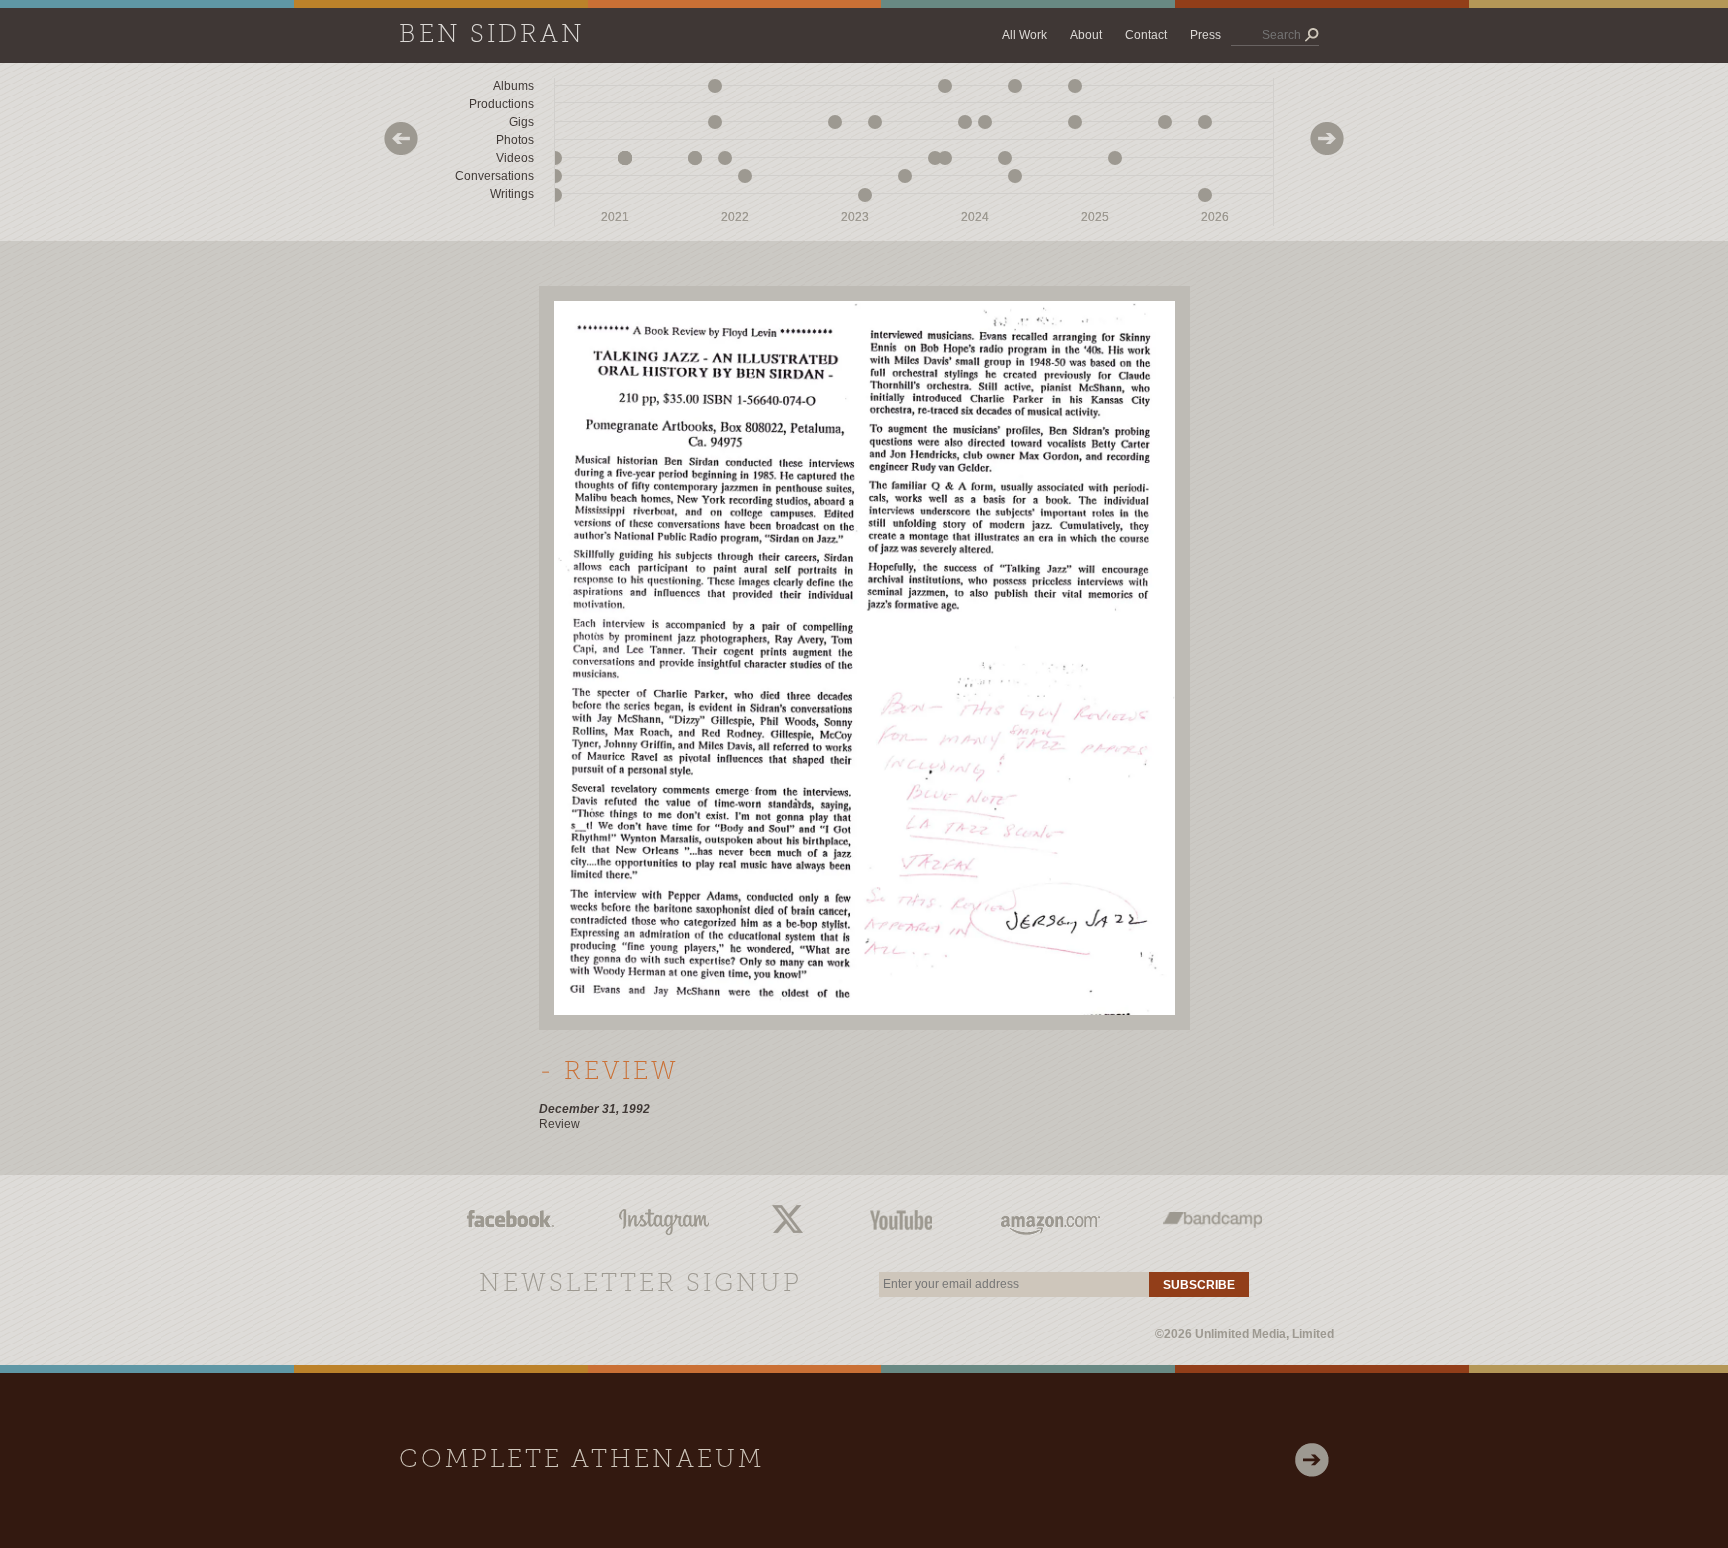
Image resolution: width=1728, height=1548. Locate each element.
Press (1205, 35)
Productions (501, 104)
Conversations (494, 176)
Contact (1146, 35)
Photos (515, 140)
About (1086, 35)
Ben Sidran (492, 35)
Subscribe (1199, 1285)
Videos (515, 158)
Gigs (521, 122)
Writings (512, 194)
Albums (513, 86)
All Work (1024, 35)
